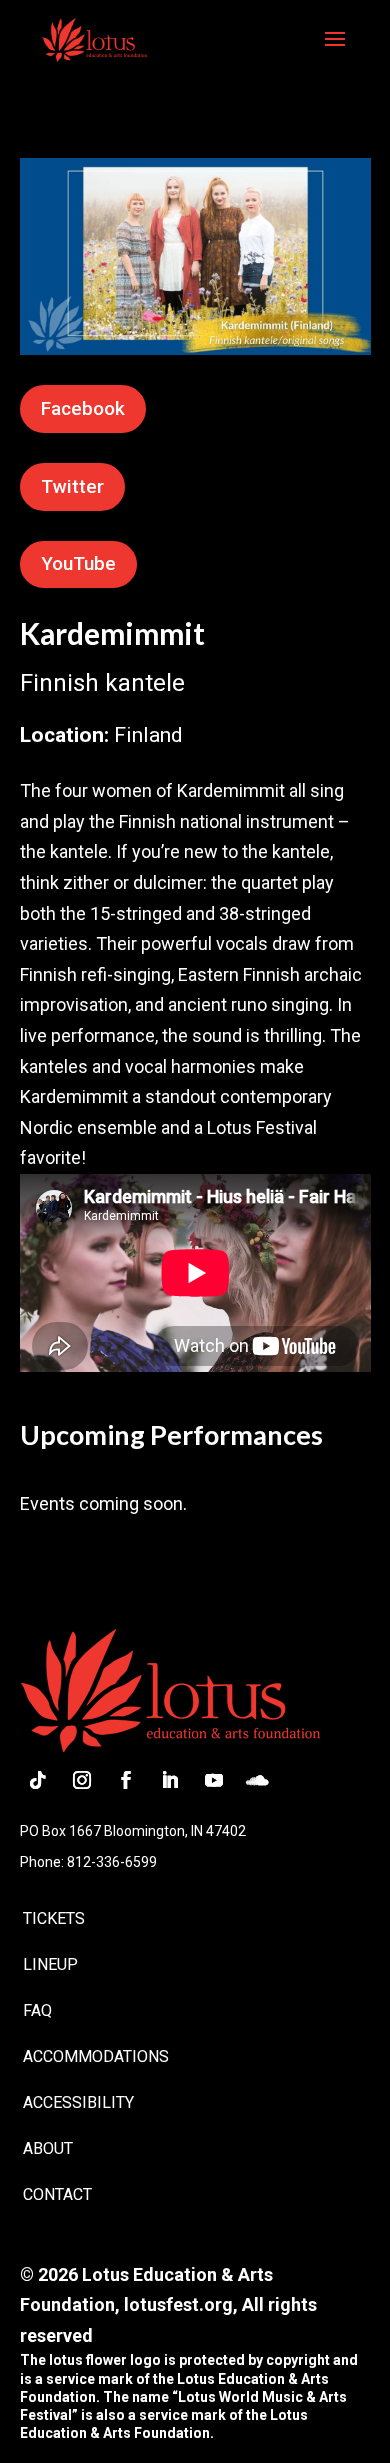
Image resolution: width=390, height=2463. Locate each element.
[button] (335, 52)
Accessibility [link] (78, 2102)
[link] (94, 38)
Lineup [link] (50, 1964)
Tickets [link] (54, 1918)
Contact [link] (57, 2194)
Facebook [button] (83, 408)
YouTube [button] (78, 563)
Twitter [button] (72, 486)
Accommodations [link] (96, 2056)
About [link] (48, 2148)
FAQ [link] (37, 2010)
